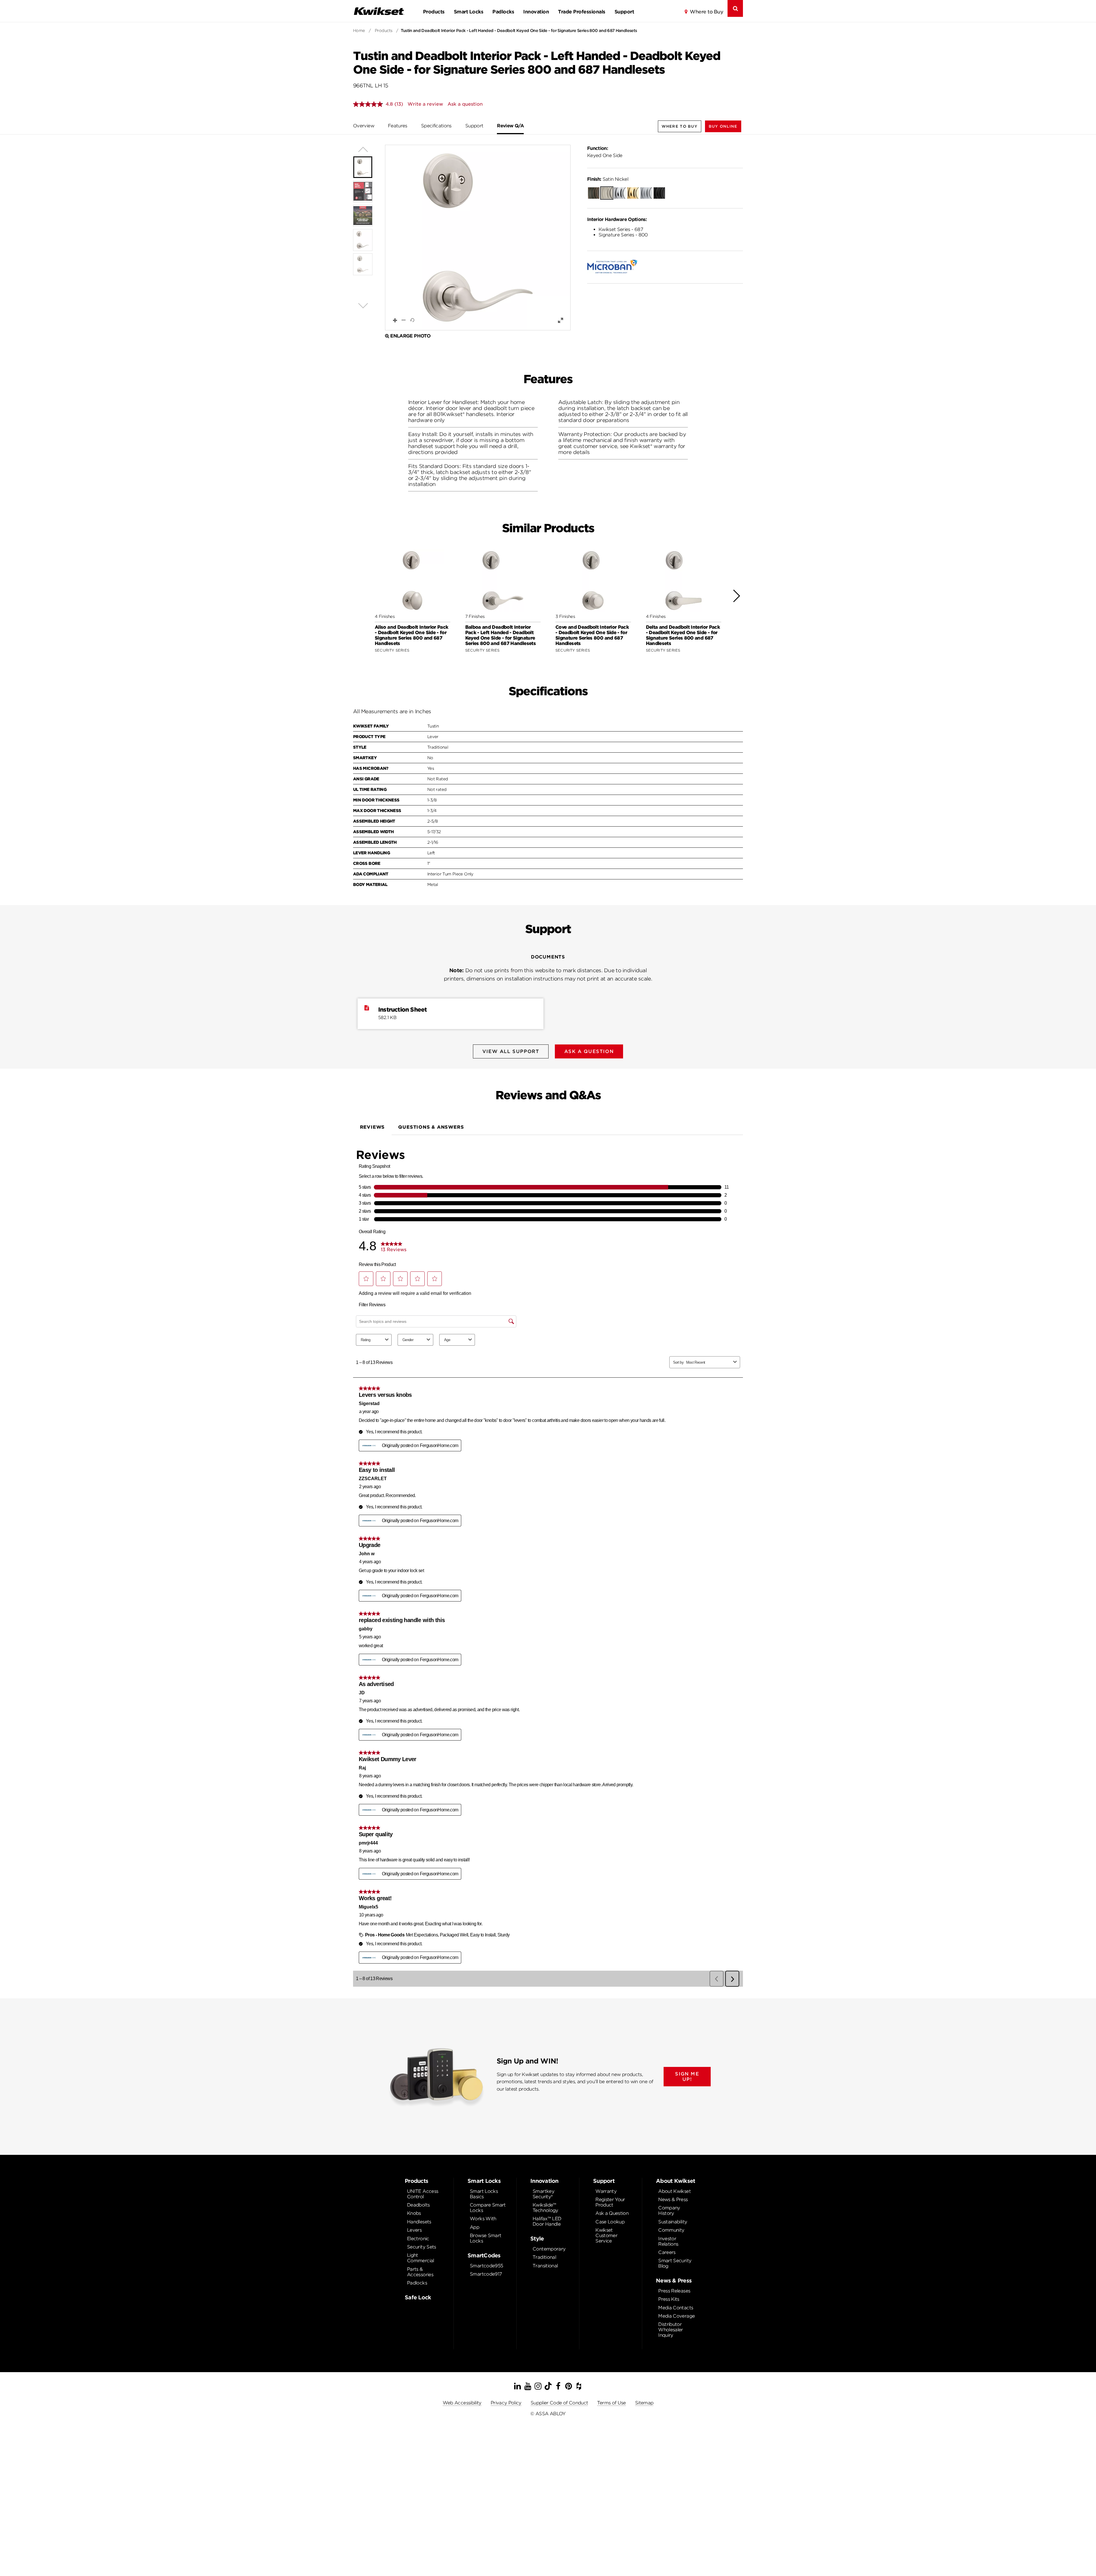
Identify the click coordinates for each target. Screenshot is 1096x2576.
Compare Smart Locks (488, 2208)
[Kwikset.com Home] (379, 11)
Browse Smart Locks (485, 2238)
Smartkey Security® (543, 2194)
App (475, 2227)
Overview (364, 126)
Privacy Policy (506, 2403)
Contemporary (549, 2249)
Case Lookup (610, 2222)
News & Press (673, 2200)
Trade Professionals (582, 12)
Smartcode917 (486, 2274)
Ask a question (465, 104)
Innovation (536, 12)
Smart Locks (469, 12)
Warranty (606, 2191)
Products (434, 12)
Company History (669, 2211)
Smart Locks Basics (484, 2194)
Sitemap (644, 2403)
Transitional (545, 2266)
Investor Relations (668, 2241)
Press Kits (669, 2299)
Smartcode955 (486, 2266)
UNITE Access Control (423, 2194)
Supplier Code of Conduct (559, 2403)
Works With (483, 2219)
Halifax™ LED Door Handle (547, 2221)
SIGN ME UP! (687, 2077)
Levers (414, 2230)
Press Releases (674, 2291)
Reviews (372, 1127)
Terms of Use (611, 2403)
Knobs (414, 2213)
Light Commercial (421, 2258)
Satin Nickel (608, 179)
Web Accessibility (462, 2403)
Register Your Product (610, 2202)
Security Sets (422, 2247)
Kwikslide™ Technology (545, 2208)
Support (624, 12)
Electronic (418, 2239)
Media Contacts (676, 2308)
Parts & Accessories (420, 2272)
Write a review (425, 104)
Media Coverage (676, 2316)
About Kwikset (674, 2191)
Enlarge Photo (410, 336)
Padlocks (503, 12)
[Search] (735, 8)
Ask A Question (589, 1051)
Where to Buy (706, 12)
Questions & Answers (431, 1127)
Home (359, 31)
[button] (723, 126)
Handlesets (419, 2222)
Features (398, 126)
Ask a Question (612, 2213)
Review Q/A (510, 126)
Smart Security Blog (675, 2263)
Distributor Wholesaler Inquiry (671, 2330)
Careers (667, 2252)
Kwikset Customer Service (606, 2236)
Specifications (436, 126)
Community (671, 2230)
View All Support (511, 1051)
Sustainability (673, 2222)
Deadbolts (418, 2205)
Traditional (544, 2257)
